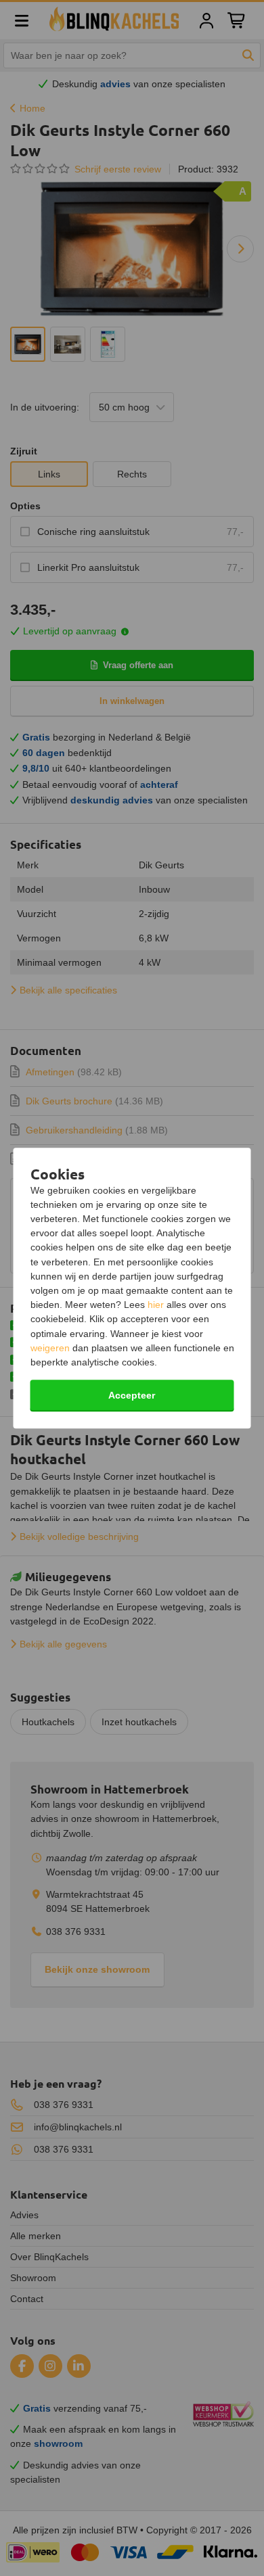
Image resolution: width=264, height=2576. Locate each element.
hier (156, 1305)
